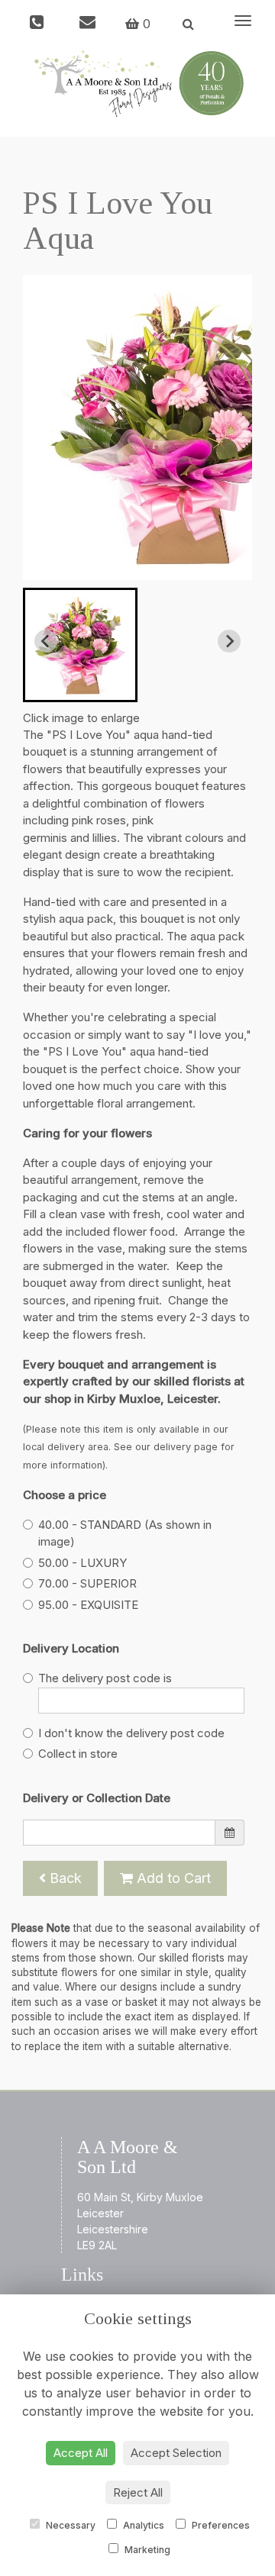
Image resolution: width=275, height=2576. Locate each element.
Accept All (81, 2453)
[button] (80, 645)
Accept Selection (176, 2453)
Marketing (146, 2550)
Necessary (70, 2525)
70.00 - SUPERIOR (87, 1583)
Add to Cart (172, 1878)
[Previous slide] (46, 641)
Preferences (220, 2525)
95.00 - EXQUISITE (88, 1605)
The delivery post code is (105, 1678)
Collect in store (78, 1754)
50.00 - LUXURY (82, 1563)
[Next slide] (229, 641)
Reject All (138, 2492)
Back (64, 1878)
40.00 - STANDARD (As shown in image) (125, 1533)
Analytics (142, 2525)
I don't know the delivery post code (131, 1733)
